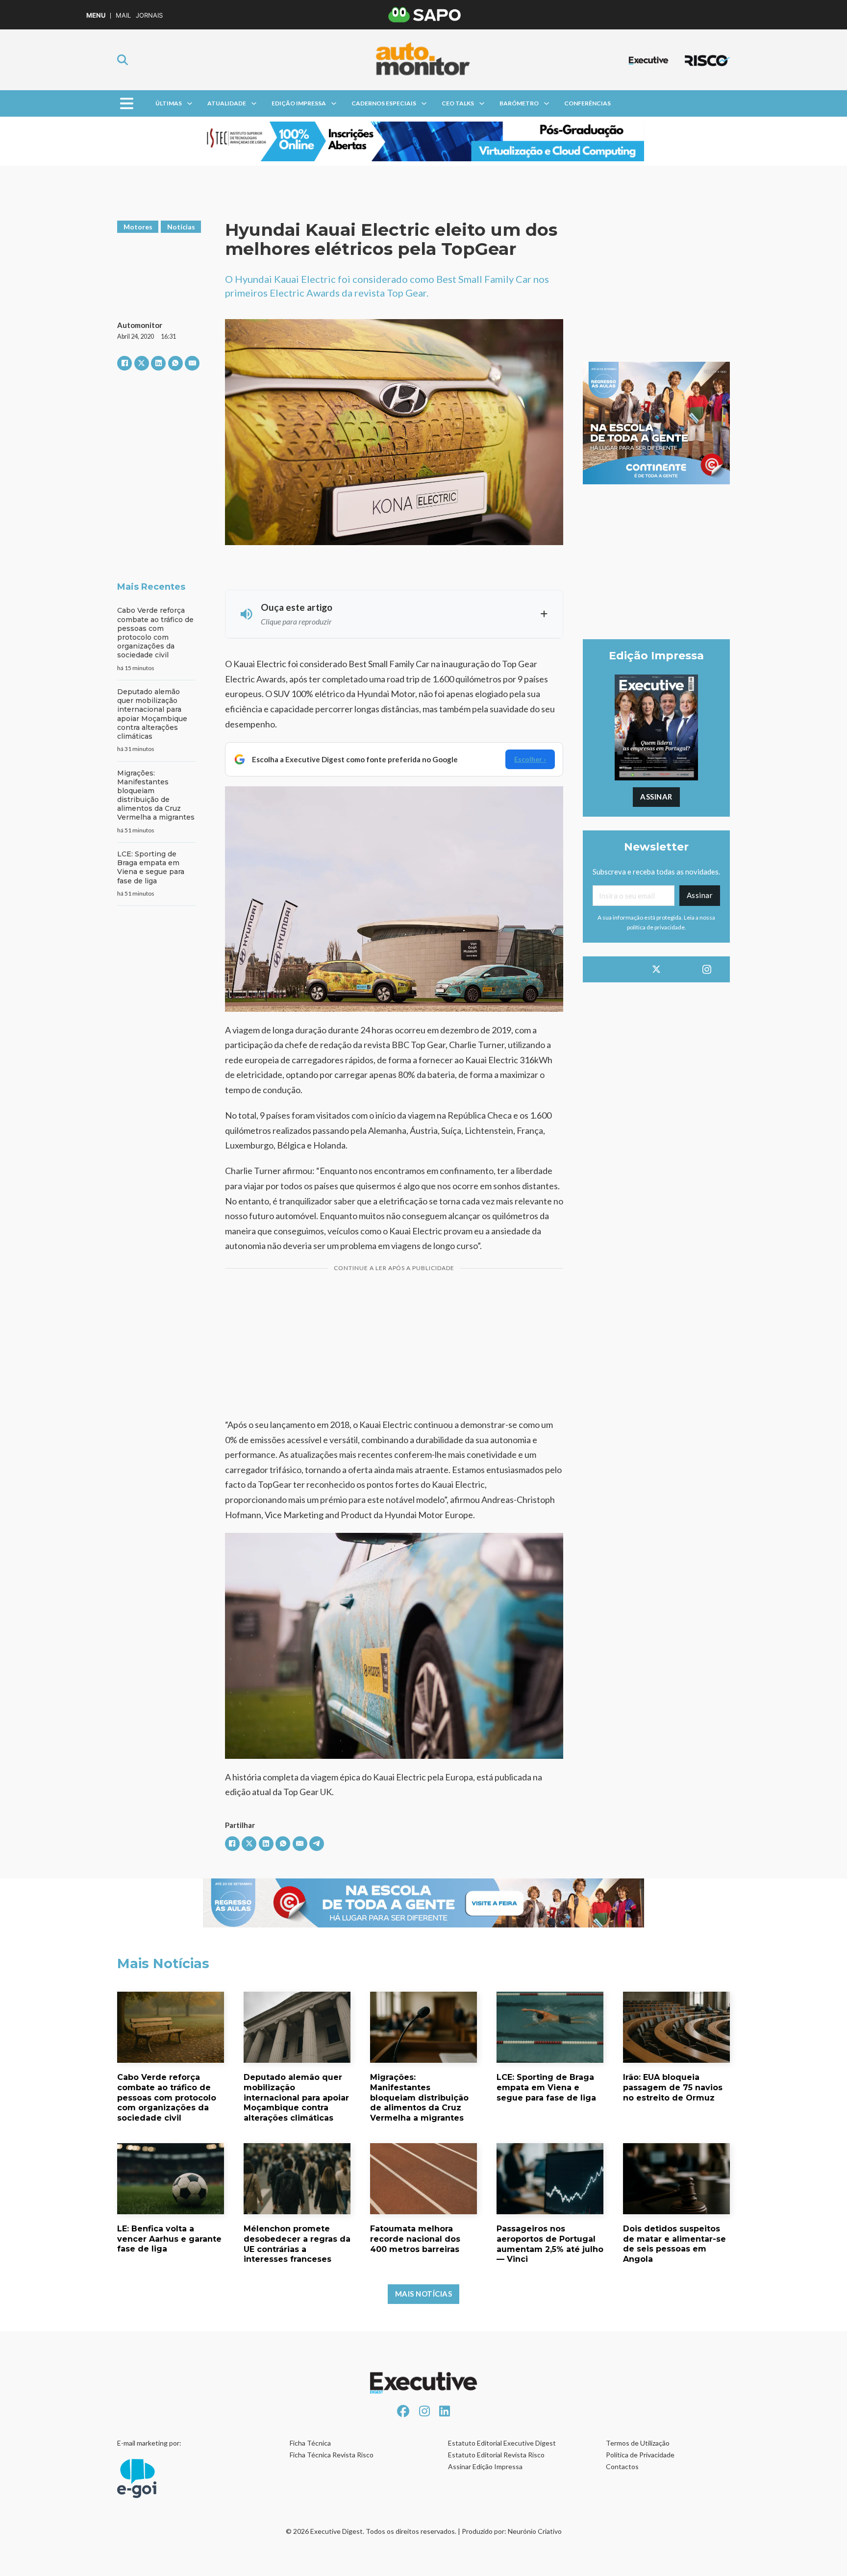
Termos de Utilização (638, 2443)
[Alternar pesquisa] (123, 60)
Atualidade (227, 103)
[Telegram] (317, 1844)
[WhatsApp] (175, 363)
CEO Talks (458, 103)
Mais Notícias (424, 2294)
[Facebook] (125, 363)
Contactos (622, 2466)
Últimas (169, 103)
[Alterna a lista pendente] (190, 103)
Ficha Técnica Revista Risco (332, 2455)
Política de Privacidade (640, 2455)
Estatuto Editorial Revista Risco (496, 2455)
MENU (96, 15)
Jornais (149, 15)
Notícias (181, 227)
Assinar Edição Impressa (485, 2466)
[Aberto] (127, 104)
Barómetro (519, 103)
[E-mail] (192, 363)
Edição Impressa (299, 103)
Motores (138, 227)
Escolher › (530, 759)
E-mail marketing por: (149, 2443)
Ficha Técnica (310, 2443)
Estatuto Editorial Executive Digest (502, 2443)
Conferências (587, 103)
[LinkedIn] (158, 363)
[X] (142, 363)
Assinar (656, 797)
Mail (123, 15)
